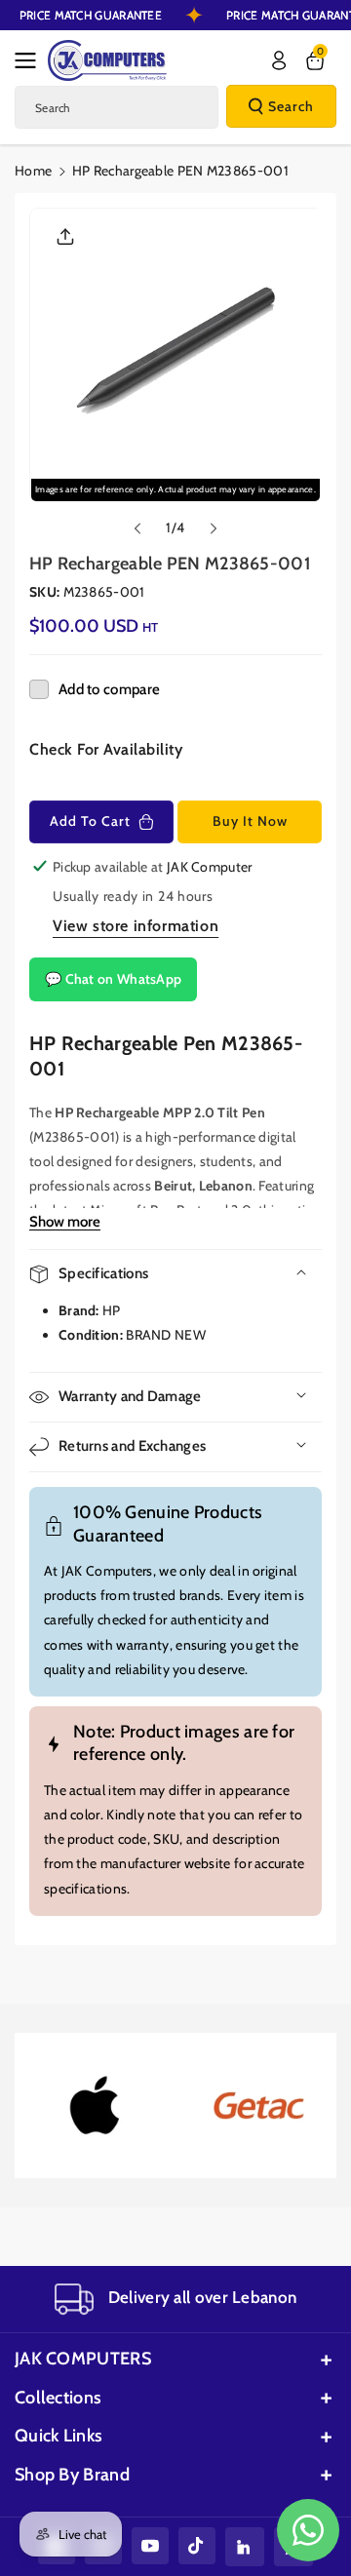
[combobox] (117, 107)
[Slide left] (137, 528)
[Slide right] (214, 528)
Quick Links (58, 2436)
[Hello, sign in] (279, 60)
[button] (31, 60)
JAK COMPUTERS (83, 2359)
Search (291, 106)
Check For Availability (106, 749)
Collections (58, 2398)
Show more (65, 1222)
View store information (136, 926)
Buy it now (250, 821)
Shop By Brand (72, 2475)
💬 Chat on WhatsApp (113, 979)
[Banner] (96, 2106)
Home (33, 171)
